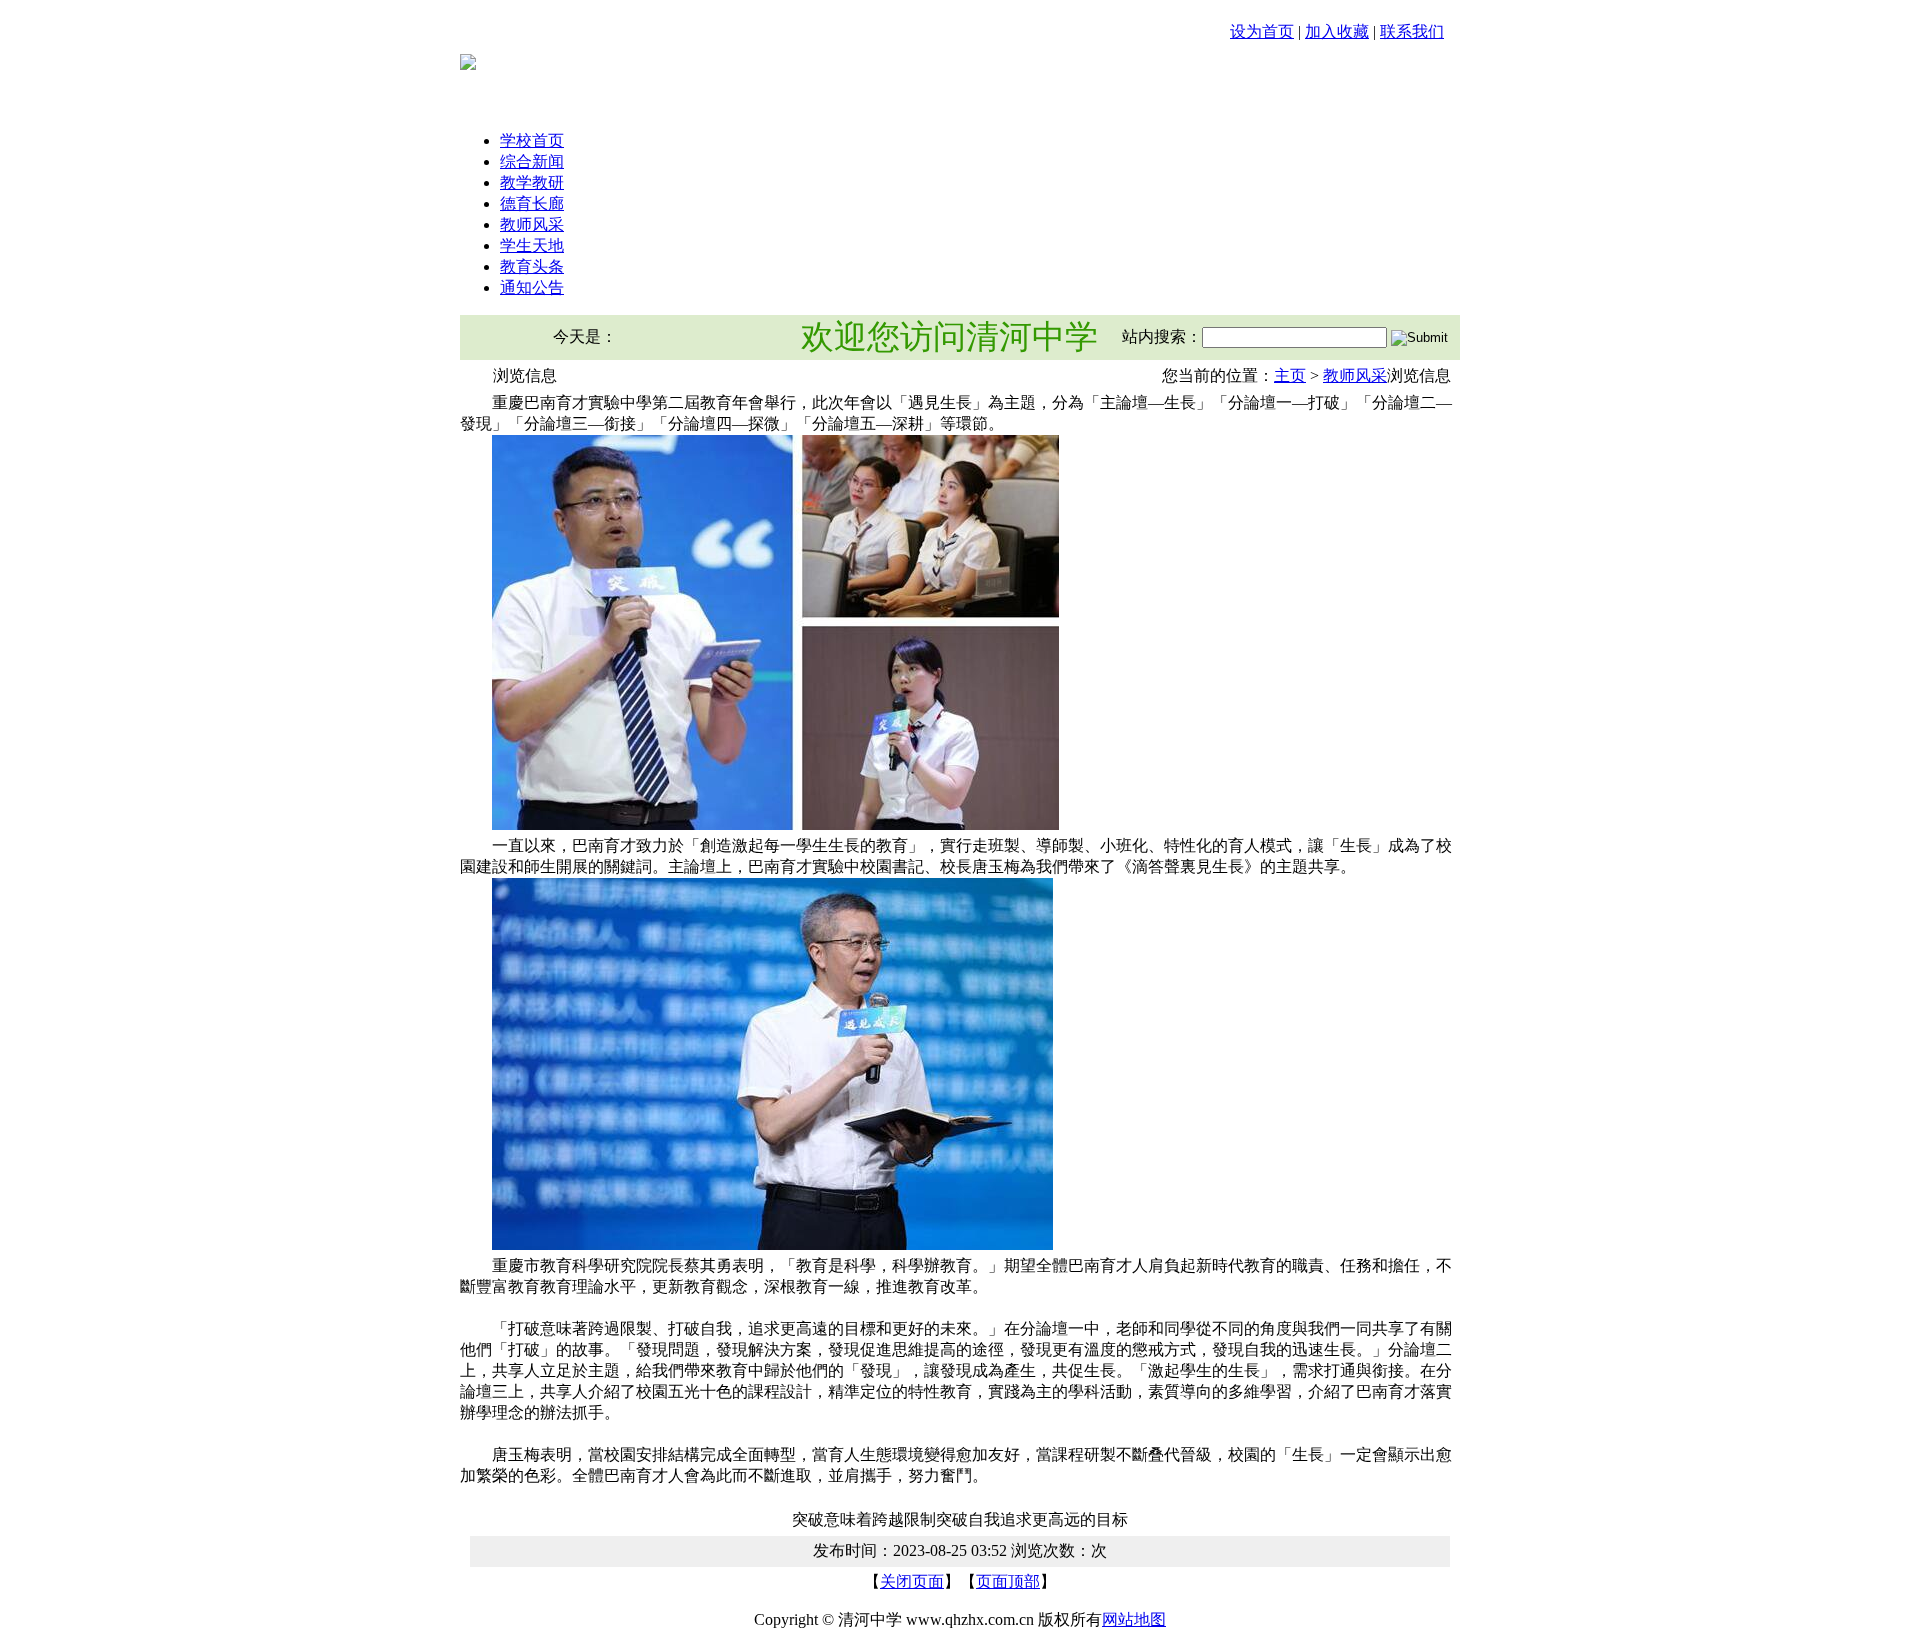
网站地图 (1134, 1619)
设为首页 (1262, 31)
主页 (1290, 375)
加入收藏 (1337, 31)
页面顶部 (1008, 1581)
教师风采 (1355, 375)
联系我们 (1412, 31)
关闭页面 (912, 1581)
